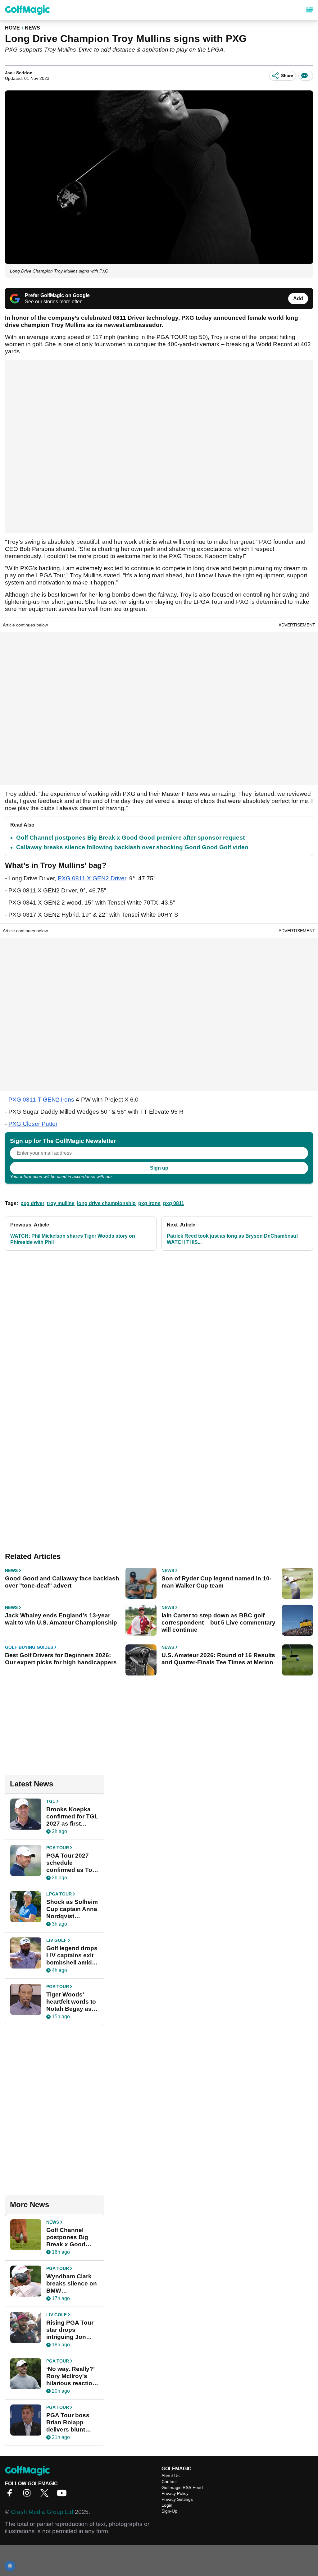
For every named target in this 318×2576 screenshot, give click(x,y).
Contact (169, 2482)
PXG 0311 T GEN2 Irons (41, 1100)
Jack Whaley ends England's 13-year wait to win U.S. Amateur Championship (61, 1619)
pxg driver (32, 1203)
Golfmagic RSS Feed (182, 2487)
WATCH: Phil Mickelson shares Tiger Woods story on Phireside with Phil (73, 1239)
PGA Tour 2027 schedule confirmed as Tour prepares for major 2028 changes (73, 1863)
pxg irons (149, 1203)
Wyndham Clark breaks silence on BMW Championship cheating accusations (72, 2284)
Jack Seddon (19, 73)
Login (167, 2505)
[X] (46, 2495)
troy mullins (61, 1203)
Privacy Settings (177, 2499)
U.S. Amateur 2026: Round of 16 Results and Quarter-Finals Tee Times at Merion (218, 1659)
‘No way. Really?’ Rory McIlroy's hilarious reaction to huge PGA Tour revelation (72, 2376)
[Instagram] (29, 2495)
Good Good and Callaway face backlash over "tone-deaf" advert (62, 1582)
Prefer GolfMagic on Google (57, 295)
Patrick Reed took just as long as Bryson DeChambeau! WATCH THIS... (232, 1239)
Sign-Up (169, 2511)
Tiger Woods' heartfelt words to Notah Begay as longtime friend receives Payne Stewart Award (71, 2002)
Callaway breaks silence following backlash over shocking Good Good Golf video (132, 847)
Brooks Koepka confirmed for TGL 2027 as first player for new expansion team (72, 1817)
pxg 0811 (174, 1203)
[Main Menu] (310, 10)
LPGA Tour (59, 1894)
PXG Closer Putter (33, 1124)
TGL (51, 1801)
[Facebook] (11, 2495)
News (32, 28)
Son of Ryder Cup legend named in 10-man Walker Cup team (216, 1582)
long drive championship (106, 1203)
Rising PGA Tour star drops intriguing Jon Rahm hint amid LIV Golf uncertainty (70, 2330)
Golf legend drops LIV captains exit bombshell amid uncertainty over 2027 (72, 1955)
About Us (170, 2476)
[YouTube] (63, 2495)
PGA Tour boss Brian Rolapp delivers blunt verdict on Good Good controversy (72, 2422)
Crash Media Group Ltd (42, 2512)
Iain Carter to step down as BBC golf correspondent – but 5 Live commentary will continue (218, 1623)
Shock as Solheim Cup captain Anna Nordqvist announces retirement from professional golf (72, 1909)
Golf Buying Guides (29, 1647)
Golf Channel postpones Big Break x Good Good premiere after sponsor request (130, 838)
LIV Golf (57, 1940)
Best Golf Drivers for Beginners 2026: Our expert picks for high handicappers (61, 1659)
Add (298, 298)
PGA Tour (58, 1848)
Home (12, 28)
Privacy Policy (127, 1176)
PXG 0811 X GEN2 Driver (92, 878)
